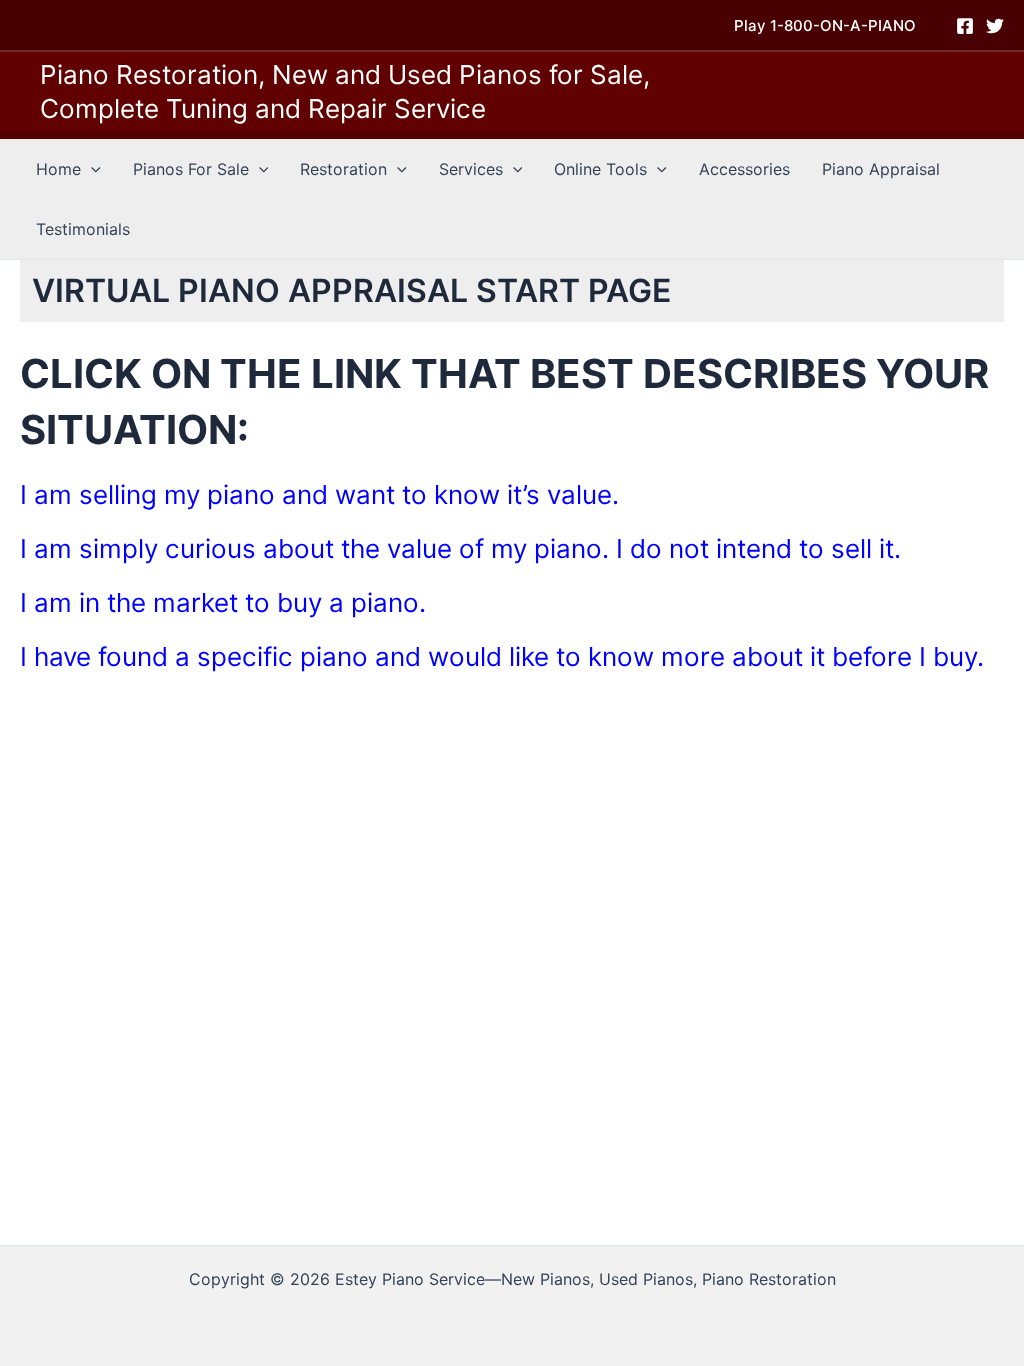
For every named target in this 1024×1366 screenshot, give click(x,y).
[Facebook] (965, 26)
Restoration (343, 169)
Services (471, 169)
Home (58, 169)
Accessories (744, 169)
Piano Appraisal (881, 169)
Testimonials (83, 229)
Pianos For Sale (191, 169)
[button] (825, 25)
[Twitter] (995, 26)
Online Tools (600, 169)
